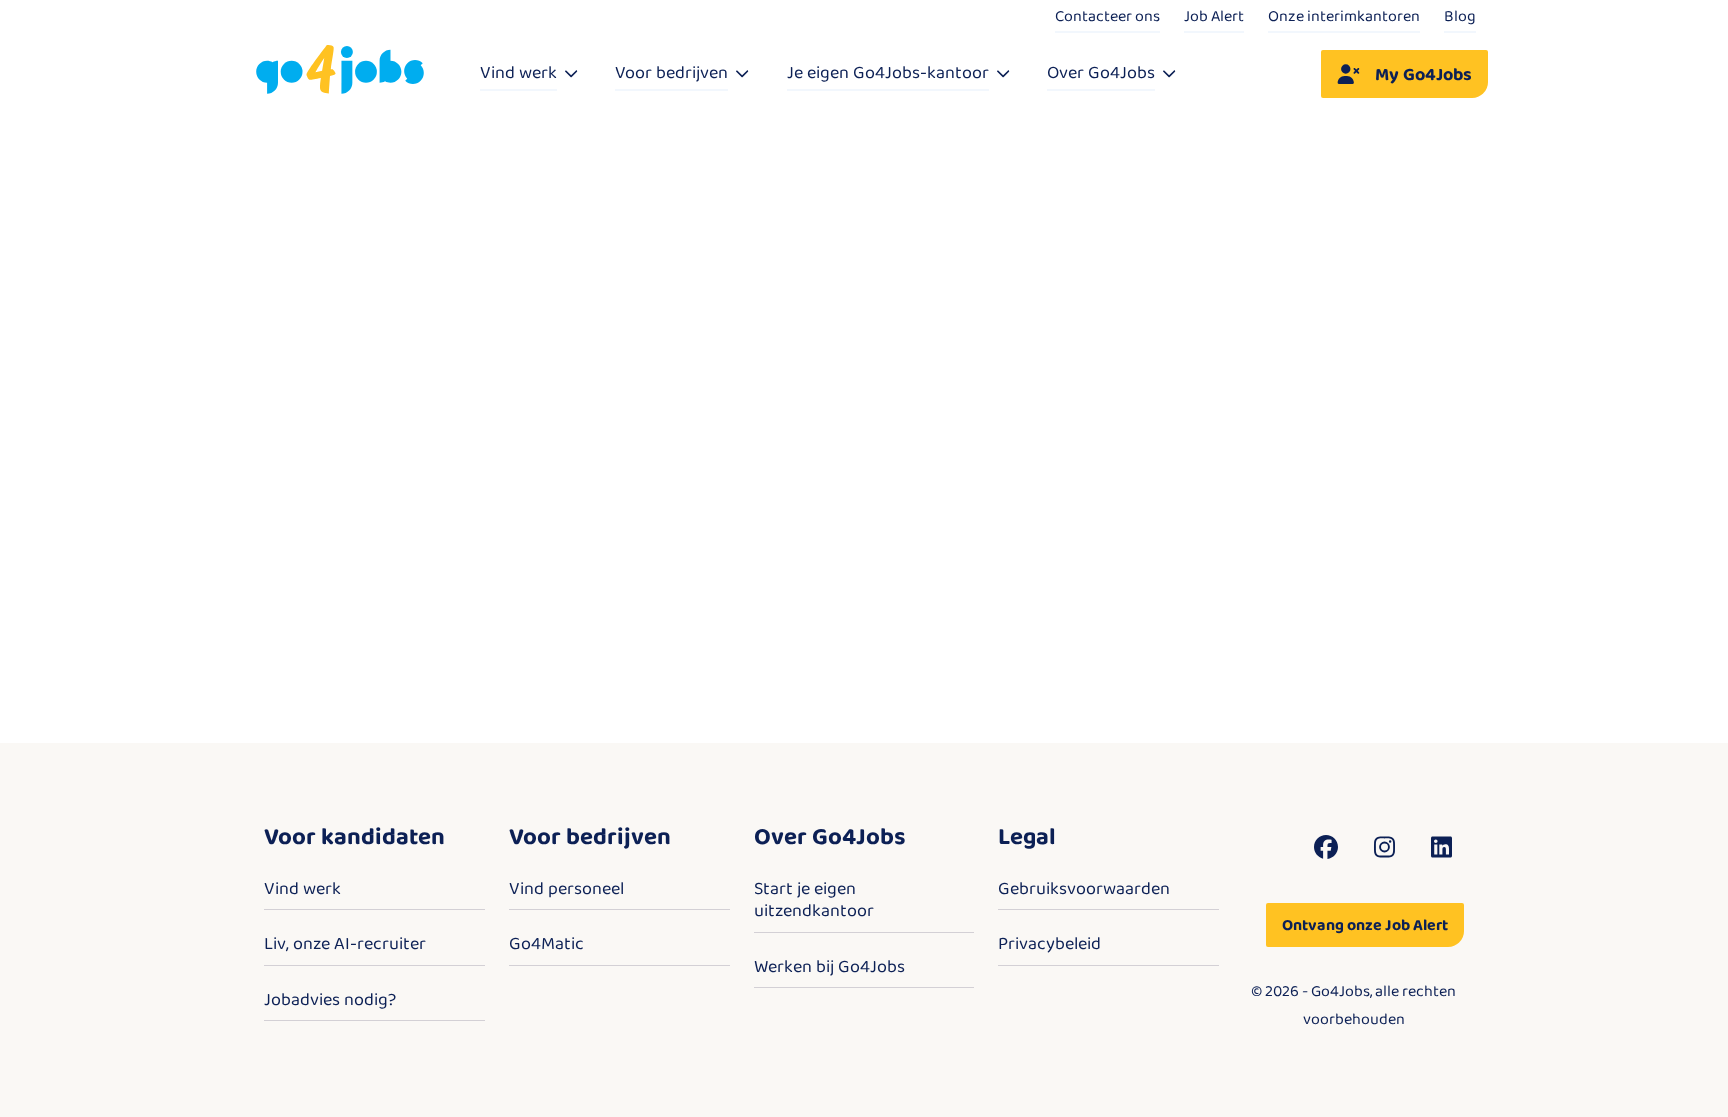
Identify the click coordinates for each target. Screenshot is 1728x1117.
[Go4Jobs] (340, 70)
